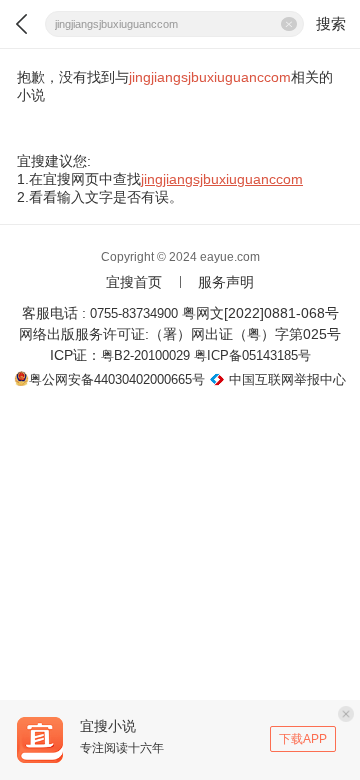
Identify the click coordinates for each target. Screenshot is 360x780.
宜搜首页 (134, 282)
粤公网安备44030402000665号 (117, 379)
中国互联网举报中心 (287, 379)
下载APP (303, 739)
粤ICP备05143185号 (252, 355)
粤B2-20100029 (145, 355)
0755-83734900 (134, 313)
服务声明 (226, 282)
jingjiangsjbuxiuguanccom (222, 179)
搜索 (331, 23)
